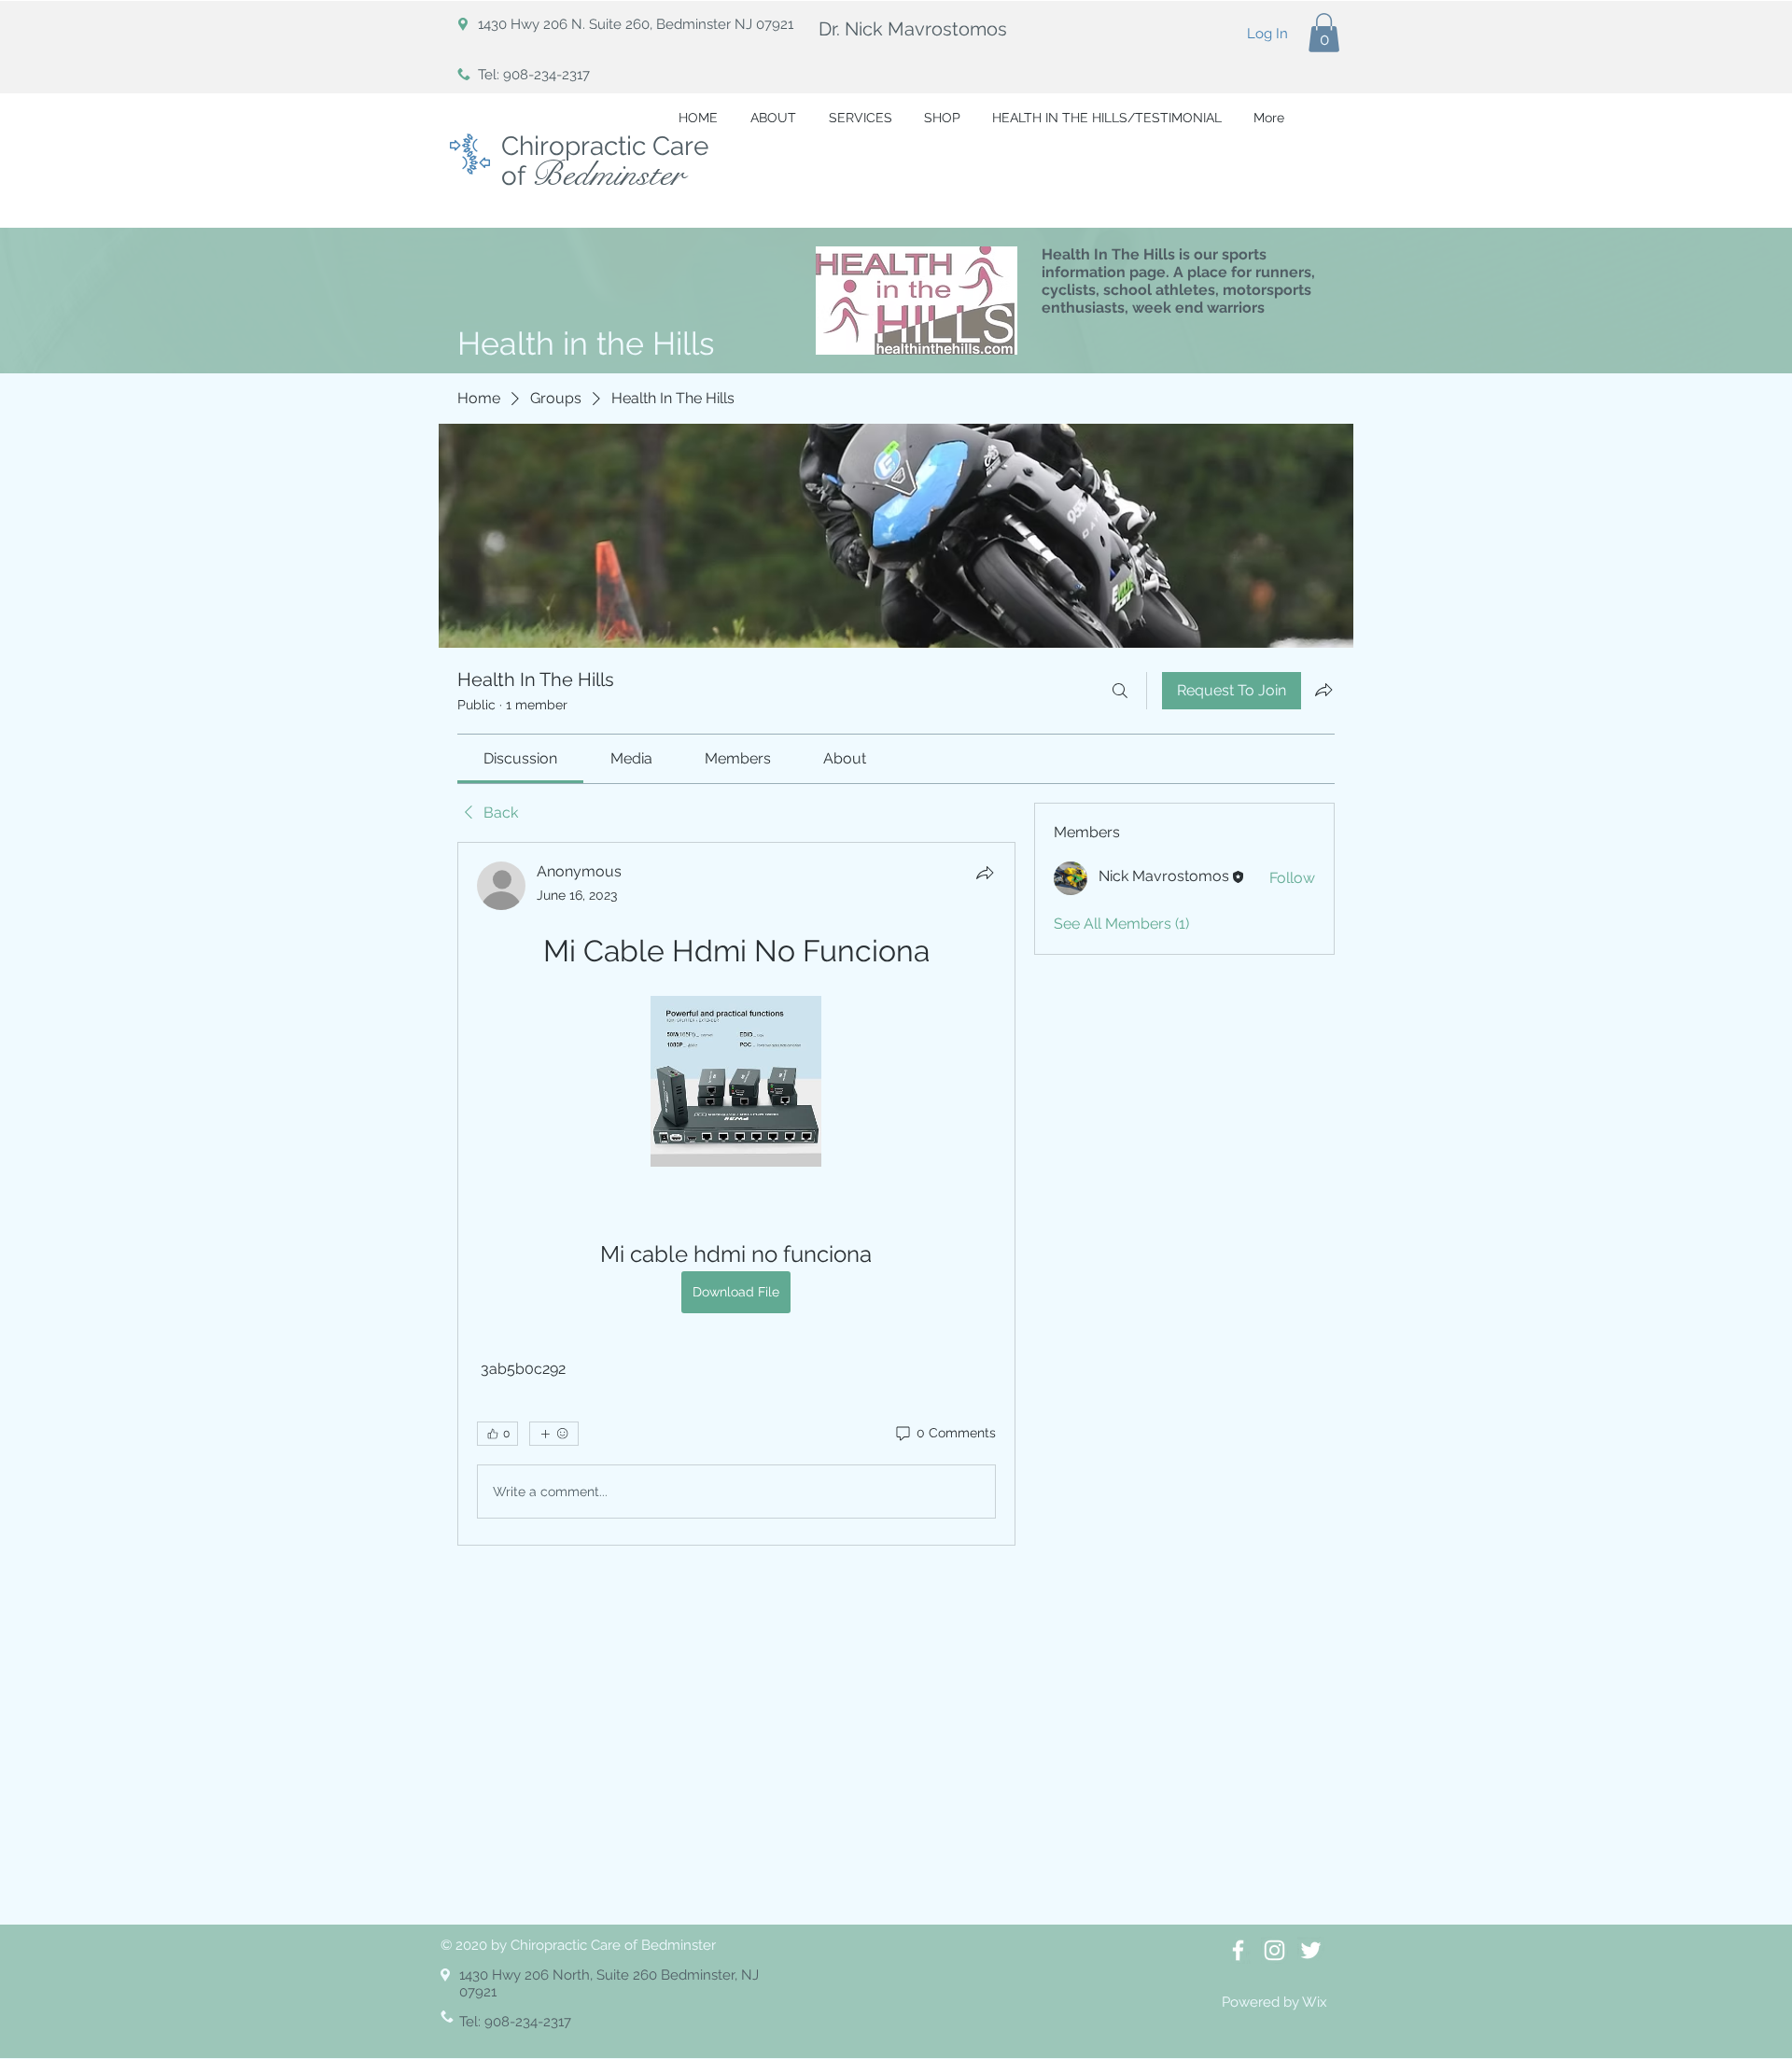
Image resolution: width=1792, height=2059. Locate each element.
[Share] (985, 873)
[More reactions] (554, 1434)
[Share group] (1323, 690)
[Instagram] (1274, 1950)
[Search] (1120, 691)
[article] (736, 1194)
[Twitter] (1311, 1950)
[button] (1324, 33)
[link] (520, 758)
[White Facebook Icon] (1238, 1950)
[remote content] (736, 1083)
